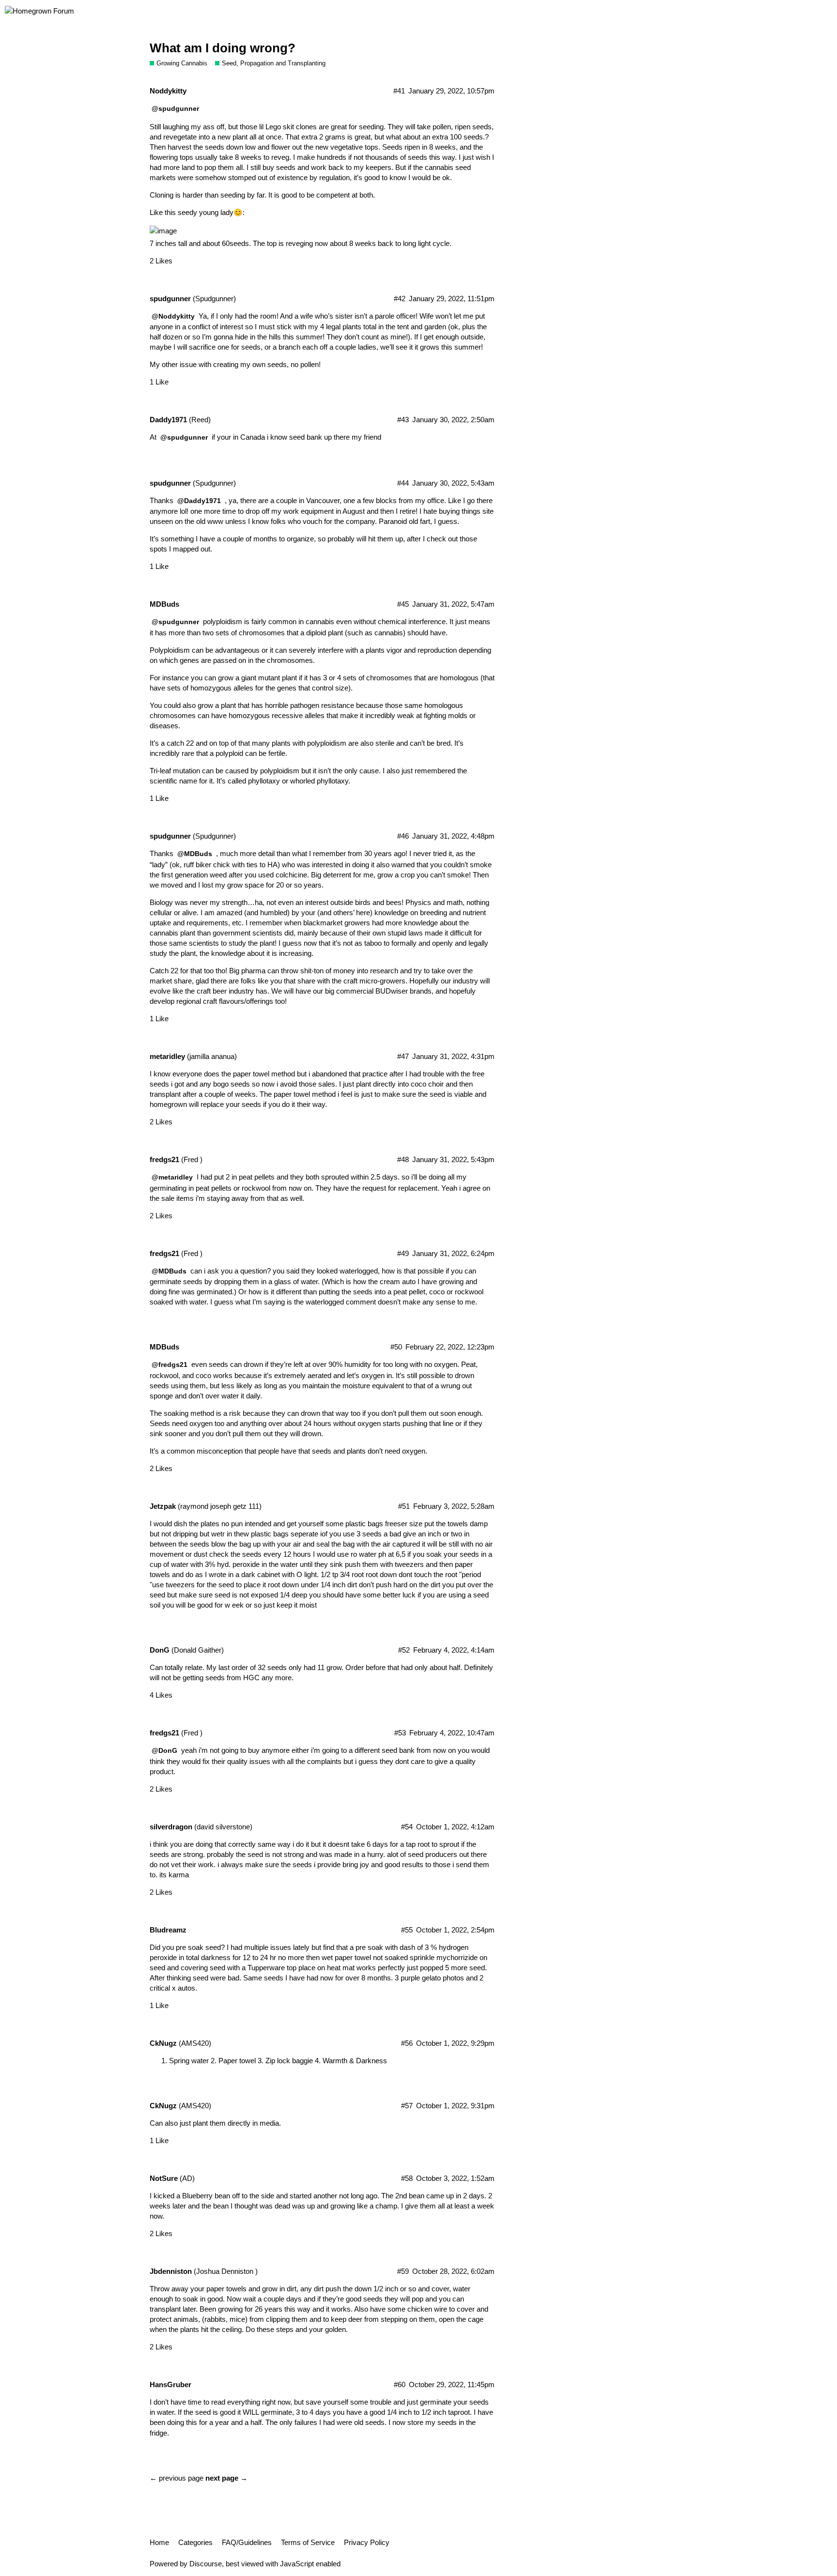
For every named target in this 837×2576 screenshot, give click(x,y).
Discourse (206, 2564)
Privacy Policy (367, 2542)
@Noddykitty (173, 316)
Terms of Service (308, 2542)
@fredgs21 (170, 1365)
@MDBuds (195, 854)
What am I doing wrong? (223, 48)
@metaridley (172, 1177)
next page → (226, 2478)
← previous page (177, 2478)
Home (159, 2542)
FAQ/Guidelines (247, 2542)
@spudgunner (175, 108)
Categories (195, 2542)
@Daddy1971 (199, 501)
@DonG (164, 1750)
